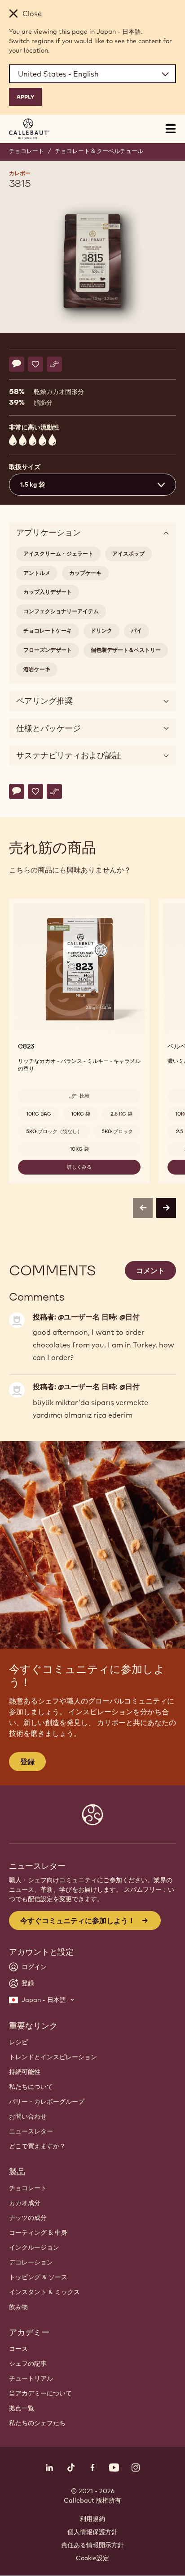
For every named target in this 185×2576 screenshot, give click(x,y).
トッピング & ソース (38, 2277)
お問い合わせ (28, 2116)
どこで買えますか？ (37, 2146)
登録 (27, 1762)
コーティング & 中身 (38, 2233)
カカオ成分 (25, 2203)
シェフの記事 (28, 2364)
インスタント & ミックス (44, 2292)
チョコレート (26, 151)
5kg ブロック (117, 1131)
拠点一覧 (22, 2408)
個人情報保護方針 (92, 2532)
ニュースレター (31, 2131)
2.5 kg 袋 (121, 1114)
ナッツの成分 (28, 2218)
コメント (150, 1270)
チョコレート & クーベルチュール (99, 151)
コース (18, 2349)
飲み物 (18, 2307)
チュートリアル (31, 2378)
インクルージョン (34, 2247)
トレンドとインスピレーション (53, 2057)
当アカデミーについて (40, 2393)
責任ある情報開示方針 (92, 2545)
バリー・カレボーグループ (47, 2101)
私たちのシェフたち (37, 2423)
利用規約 (92, 2519)
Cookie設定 (92, 2558)
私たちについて (31, 2087)
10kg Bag (39, 1114)
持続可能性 (25, 2072)
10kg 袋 (81, 1114)
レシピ (18, 2042)
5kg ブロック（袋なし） (54, 1131)
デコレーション (31, 2262)
